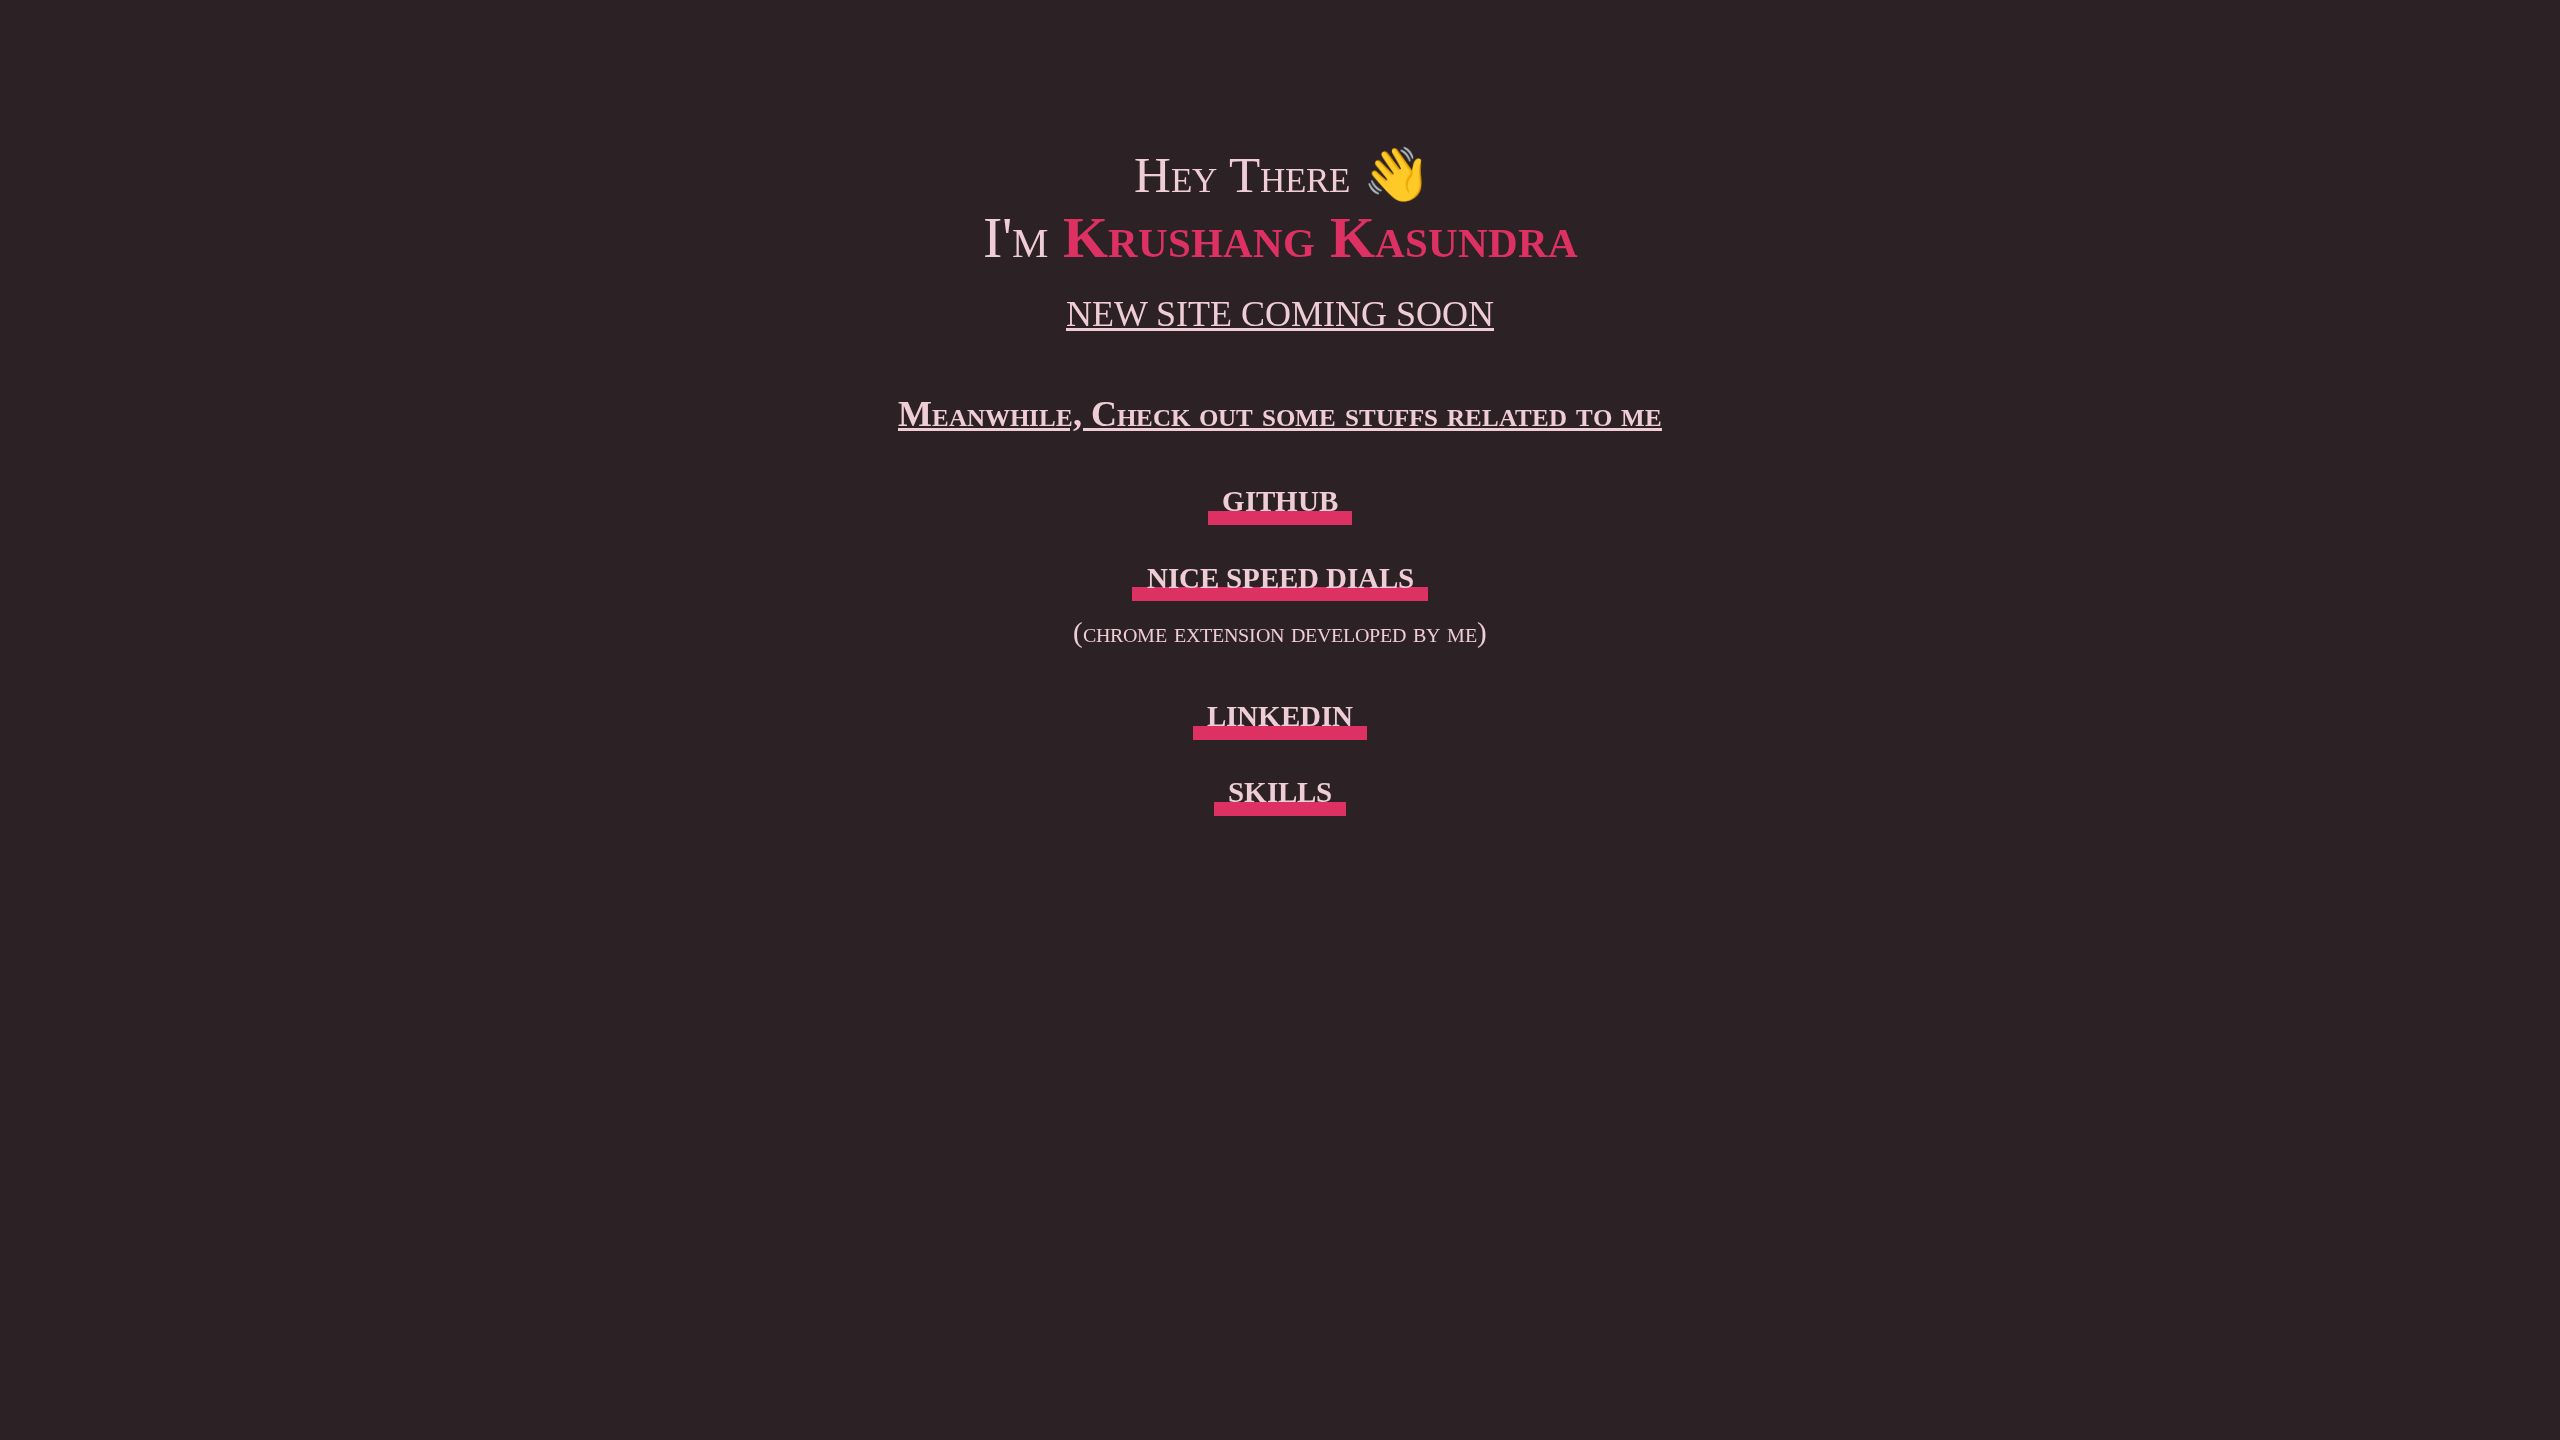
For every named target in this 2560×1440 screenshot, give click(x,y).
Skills (1280, 792)
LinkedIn (1280, 716)
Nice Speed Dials (1280, 578)
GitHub (1280, 501)
